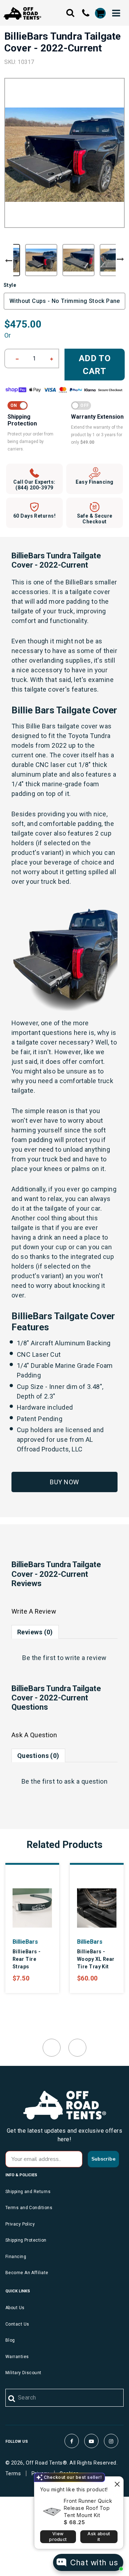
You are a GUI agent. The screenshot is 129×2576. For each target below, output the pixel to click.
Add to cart (95, 365)
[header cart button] (100, 13)
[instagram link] (111, 2441)
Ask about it (99, 2537)
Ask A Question (34, 1735)
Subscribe (103, 2159)
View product (58, 2537)
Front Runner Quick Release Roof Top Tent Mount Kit (88, 2508)
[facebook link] (72, 2441)
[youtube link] (91, 2441)
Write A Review (34, 1611)
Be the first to (64, 1658)
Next (120, 259)
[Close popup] (117, 2483)
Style (10, 285)
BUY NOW (64, 1482)
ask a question (86, 1781)
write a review (86, 1658)
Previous (9, 261)
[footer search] (12, 2399)
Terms (13, 2473)
